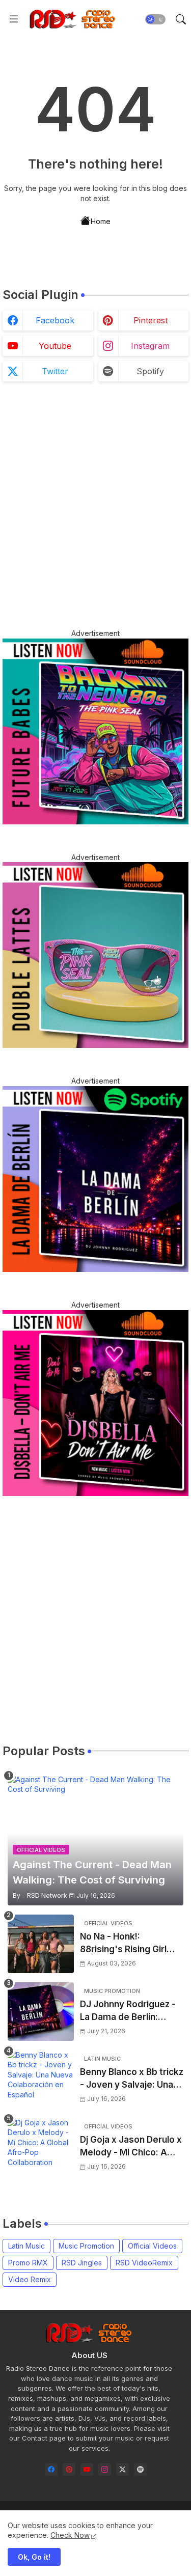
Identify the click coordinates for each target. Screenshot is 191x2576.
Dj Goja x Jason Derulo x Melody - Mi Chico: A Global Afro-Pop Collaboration (131, 2147)
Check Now (70, 2535)
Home (101, 221)
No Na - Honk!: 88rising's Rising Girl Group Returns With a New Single (125, 1944)
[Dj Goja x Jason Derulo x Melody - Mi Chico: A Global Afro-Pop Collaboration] (41, 2147)
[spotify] (140, 2469)
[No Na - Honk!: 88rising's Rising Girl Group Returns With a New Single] (41, 1944)
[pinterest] (69, 2469)
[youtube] (87, 2469)
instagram (150, 346)
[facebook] (51, 2469)
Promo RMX (28, 2263)
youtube (55, 346)
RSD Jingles (82, 2263)
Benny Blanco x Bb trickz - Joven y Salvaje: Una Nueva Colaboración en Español (132, 2079)
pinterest (151, 320)
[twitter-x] (122, 2469)
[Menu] (14, 19)
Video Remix (30, 2279)
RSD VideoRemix (144, 2263)
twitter (55, 371)
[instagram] (105, 2469)
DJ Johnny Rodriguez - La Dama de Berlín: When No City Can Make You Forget (131, 2012)
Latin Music (26, 2246)
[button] (155, 19)
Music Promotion (86, 2246)
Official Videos (152, 2246)
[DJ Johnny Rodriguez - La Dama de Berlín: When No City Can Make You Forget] (41, 2012)
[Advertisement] (95, 505)
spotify (150, 371)
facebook (55, 320)
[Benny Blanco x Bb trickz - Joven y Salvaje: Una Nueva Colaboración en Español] (41, 2079)
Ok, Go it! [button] (34, 2557)
